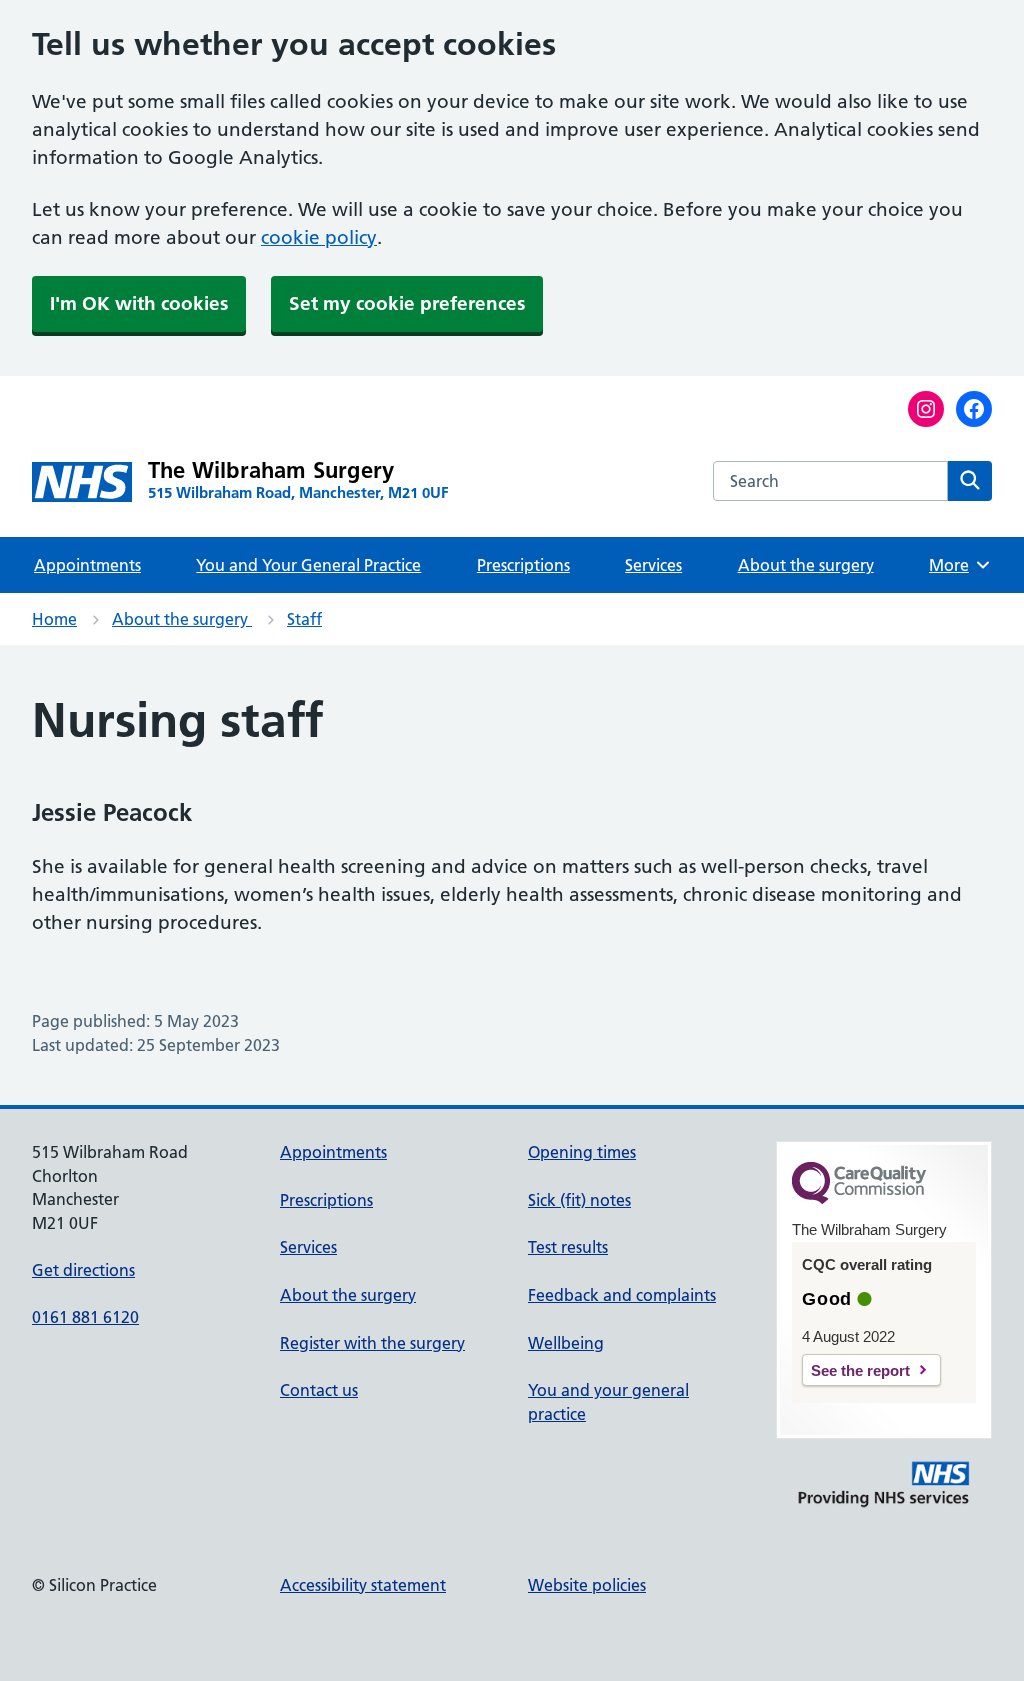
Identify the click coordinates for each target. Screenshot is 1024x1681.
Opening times (582, 1152)
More (956, 565)
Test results (568, 1247)
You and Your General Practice (308, 565)
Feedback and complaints (622, 1295)
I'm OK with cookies (139, 303)
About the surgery (806, 565)
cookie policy (319, 237)
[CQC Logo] (859, 1199)
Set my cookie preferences (407, 303)
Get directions (83, 1270)
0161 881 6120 (85, 1317)
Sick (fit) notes (579, 1200)
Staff (304, 619)
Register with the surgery (372, 1343)
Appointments (87, 565)
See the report (860, 1370)
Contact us (319, 1390)
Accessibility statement (363, 1585)
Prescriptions (523, 565)
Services (653, 565)
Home (54, 619)
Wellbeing (566, 1343)
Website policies (587, 1585)
